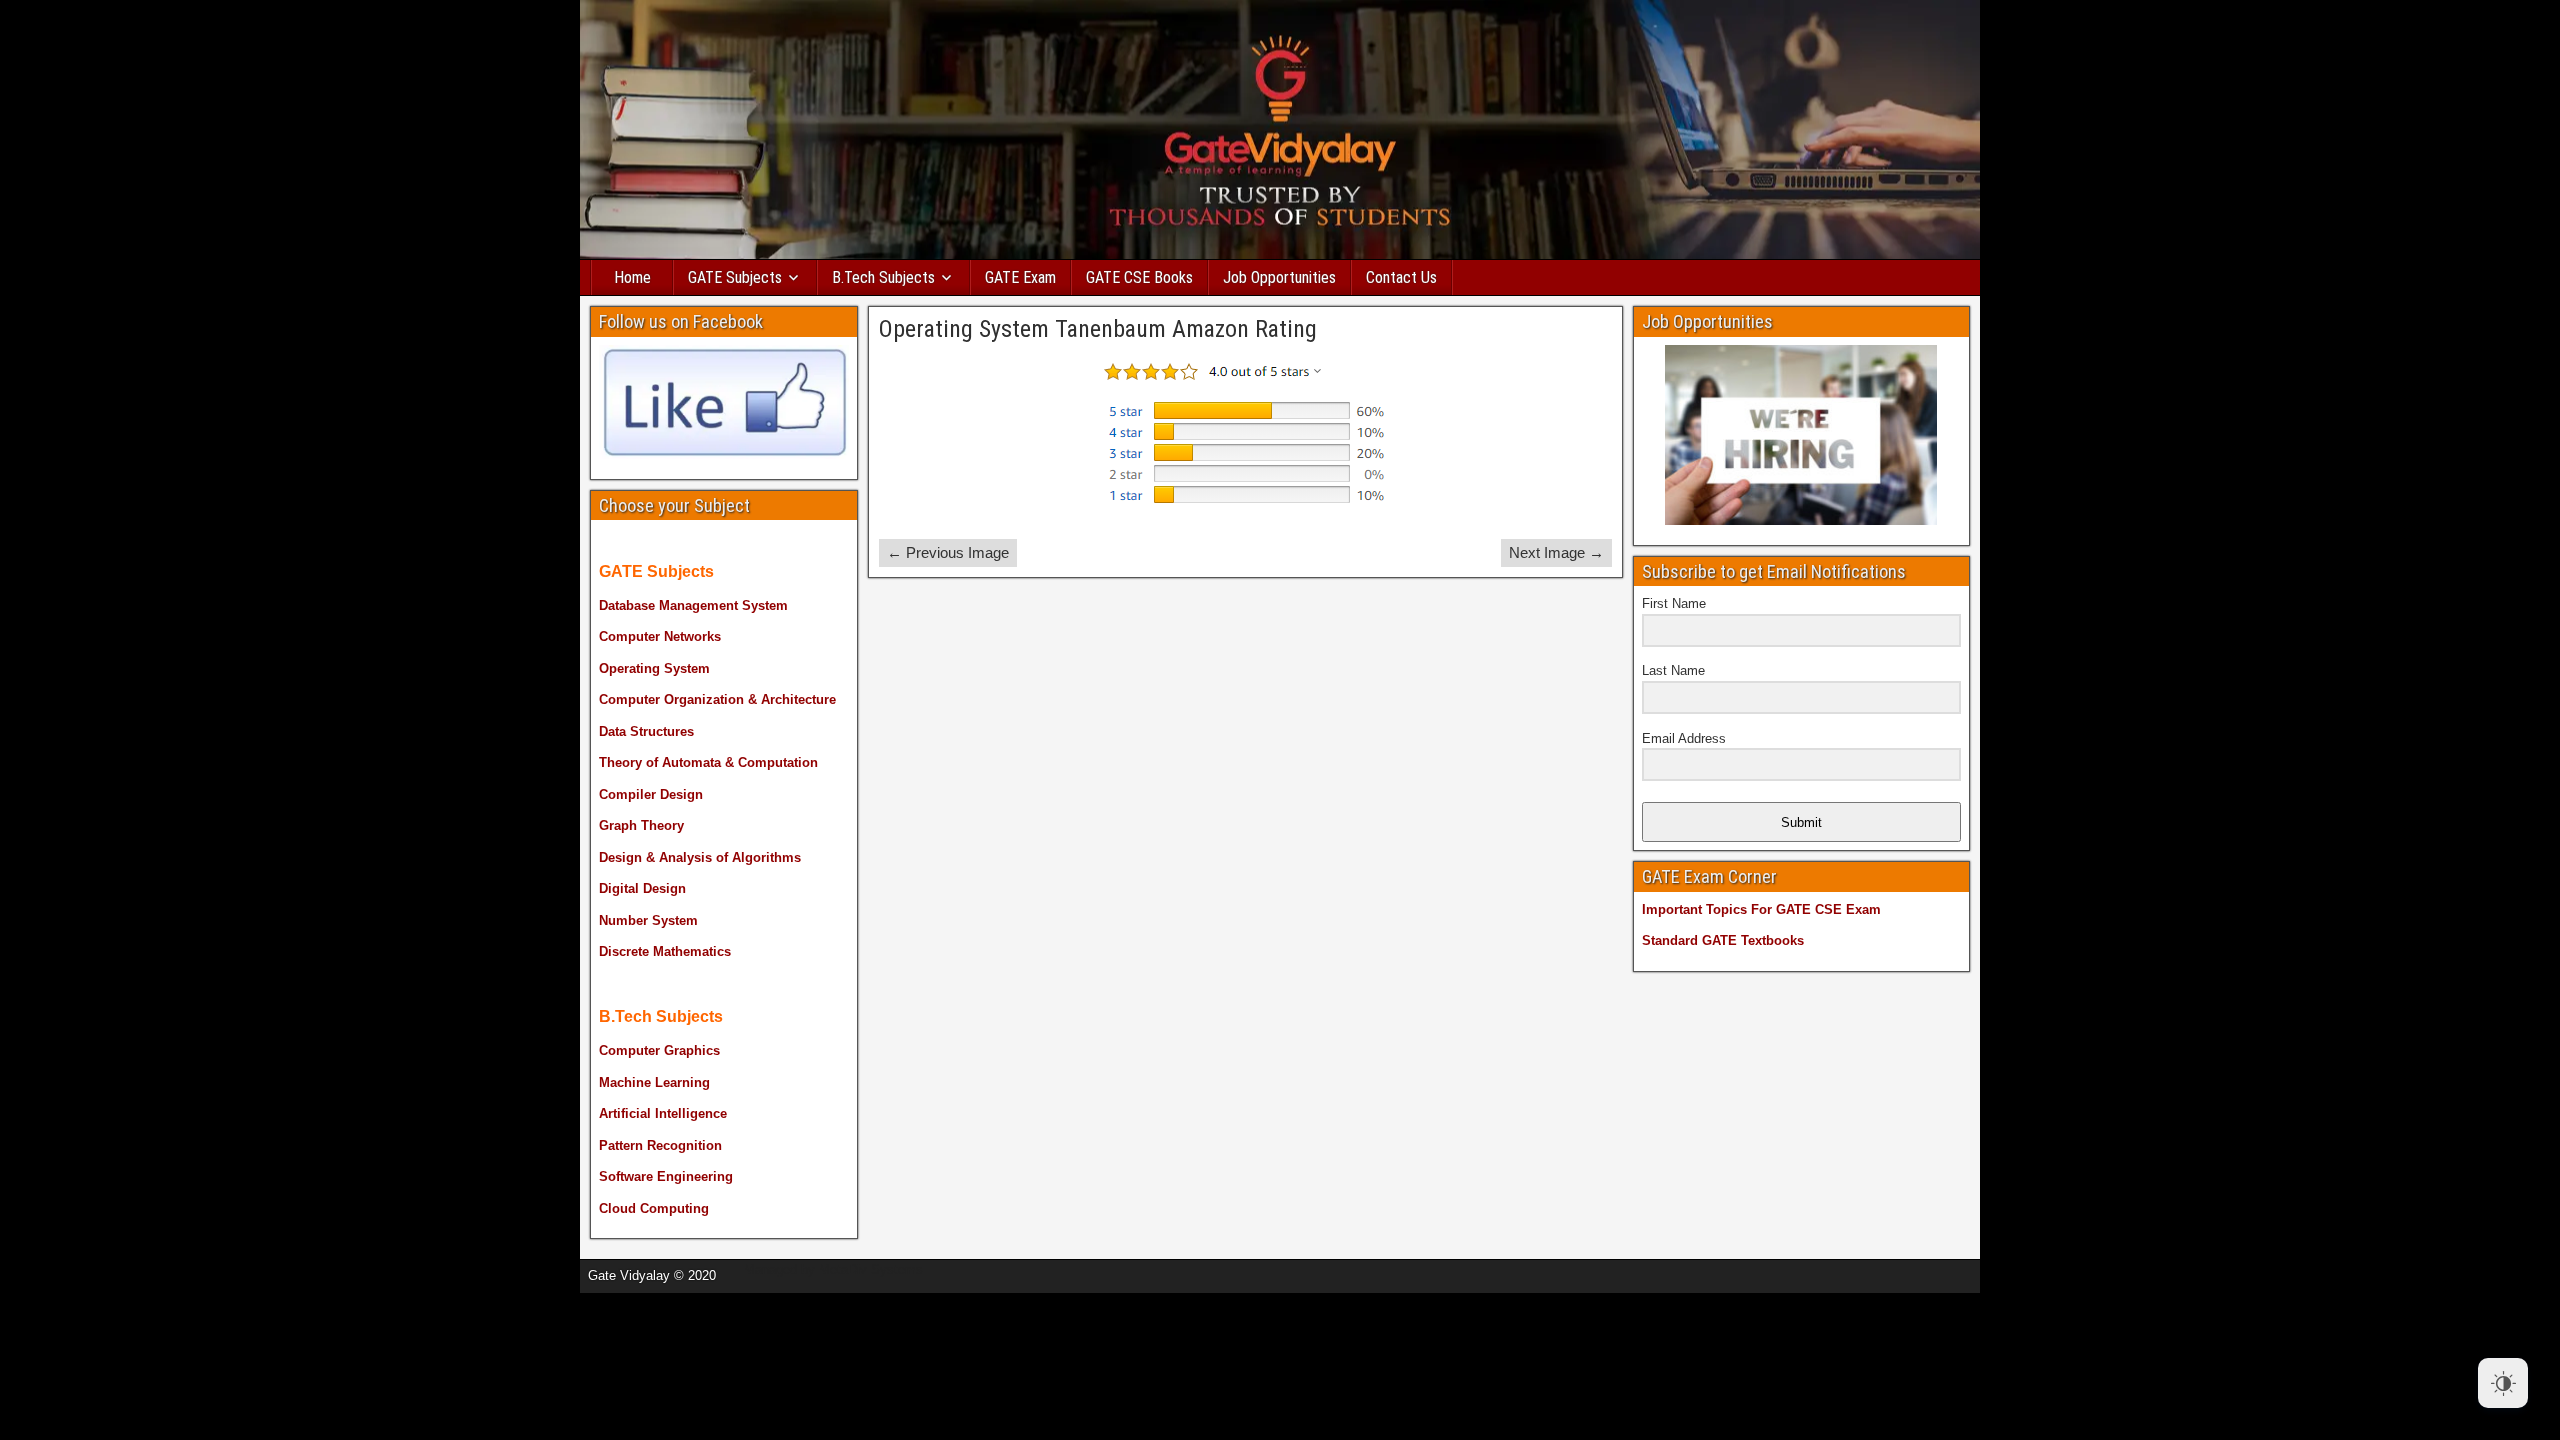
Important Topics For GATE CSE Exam (1761, 909)
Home (632, 277)
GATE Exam (1020, 277)
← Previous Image (948, 552)
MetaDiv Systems (871, 1269)
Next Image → (1556, 552)
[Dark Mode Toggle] (2503, 1383)
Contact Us (1401, 277)
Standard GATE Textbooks (1723, 940)
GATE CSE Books (1139, 277)
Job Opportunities (1279, 277)
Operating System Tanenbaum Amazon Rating (1098, 329)
